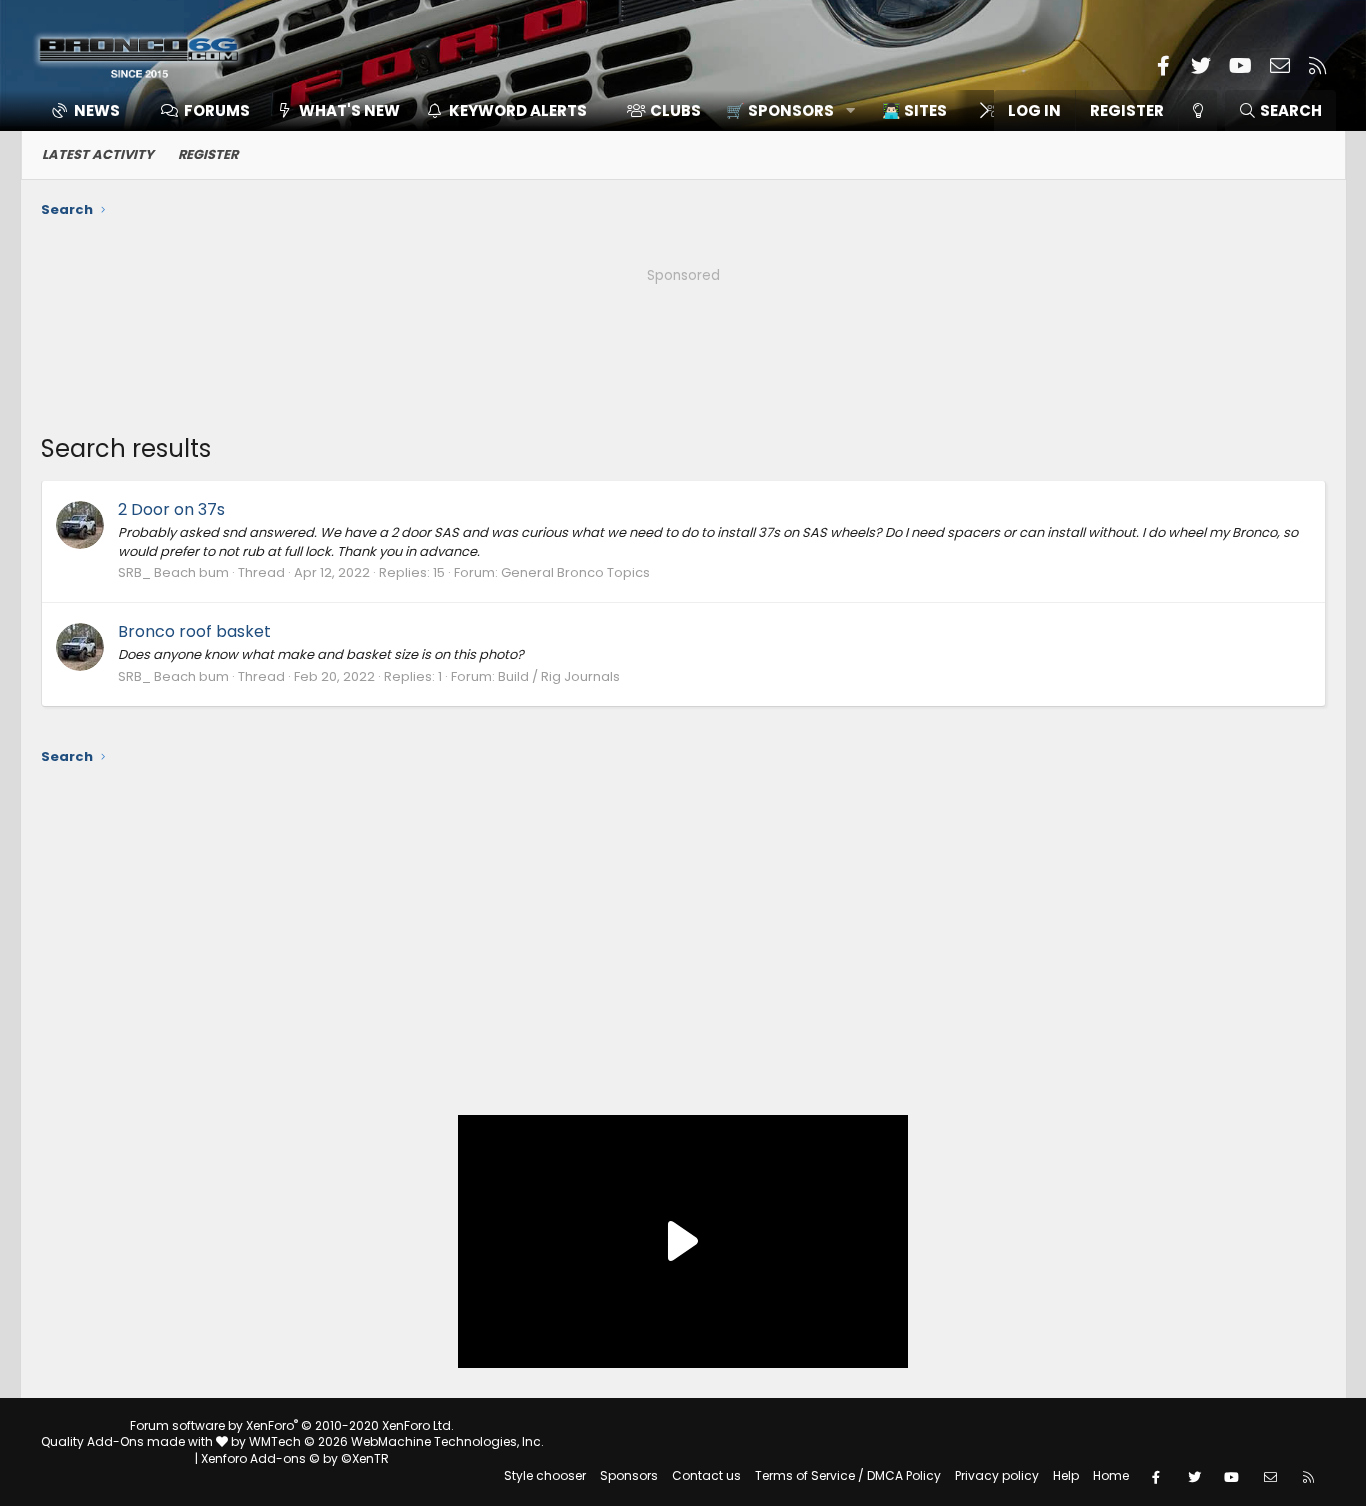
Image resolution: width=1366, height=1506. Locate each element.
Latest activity (98, 154)
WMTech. (396, 1441)
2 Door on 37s (171, 509)
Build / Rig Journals (559, 676)
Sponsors (629, 1475)
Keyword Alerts (518, 110)
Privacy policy (997, 1475)
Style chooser (545, 1475)
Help (1066, 1475)
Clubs (675, 110)
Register (208, 154)
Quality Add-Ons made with (128, 1441)
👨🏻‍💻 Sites (914, 110)
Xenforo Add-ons (295, 1458)
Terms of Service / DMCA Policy (848, 1475)
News (97, 110)
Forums (217, 110)
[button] (783, 110)
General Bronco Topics (575, 572)
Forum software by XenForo (292, 1425)
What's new (349, 110)
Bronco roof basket (194, 631)
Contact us (706, 1475)
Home (1111, 1475)
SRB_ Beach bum (173, 572)
